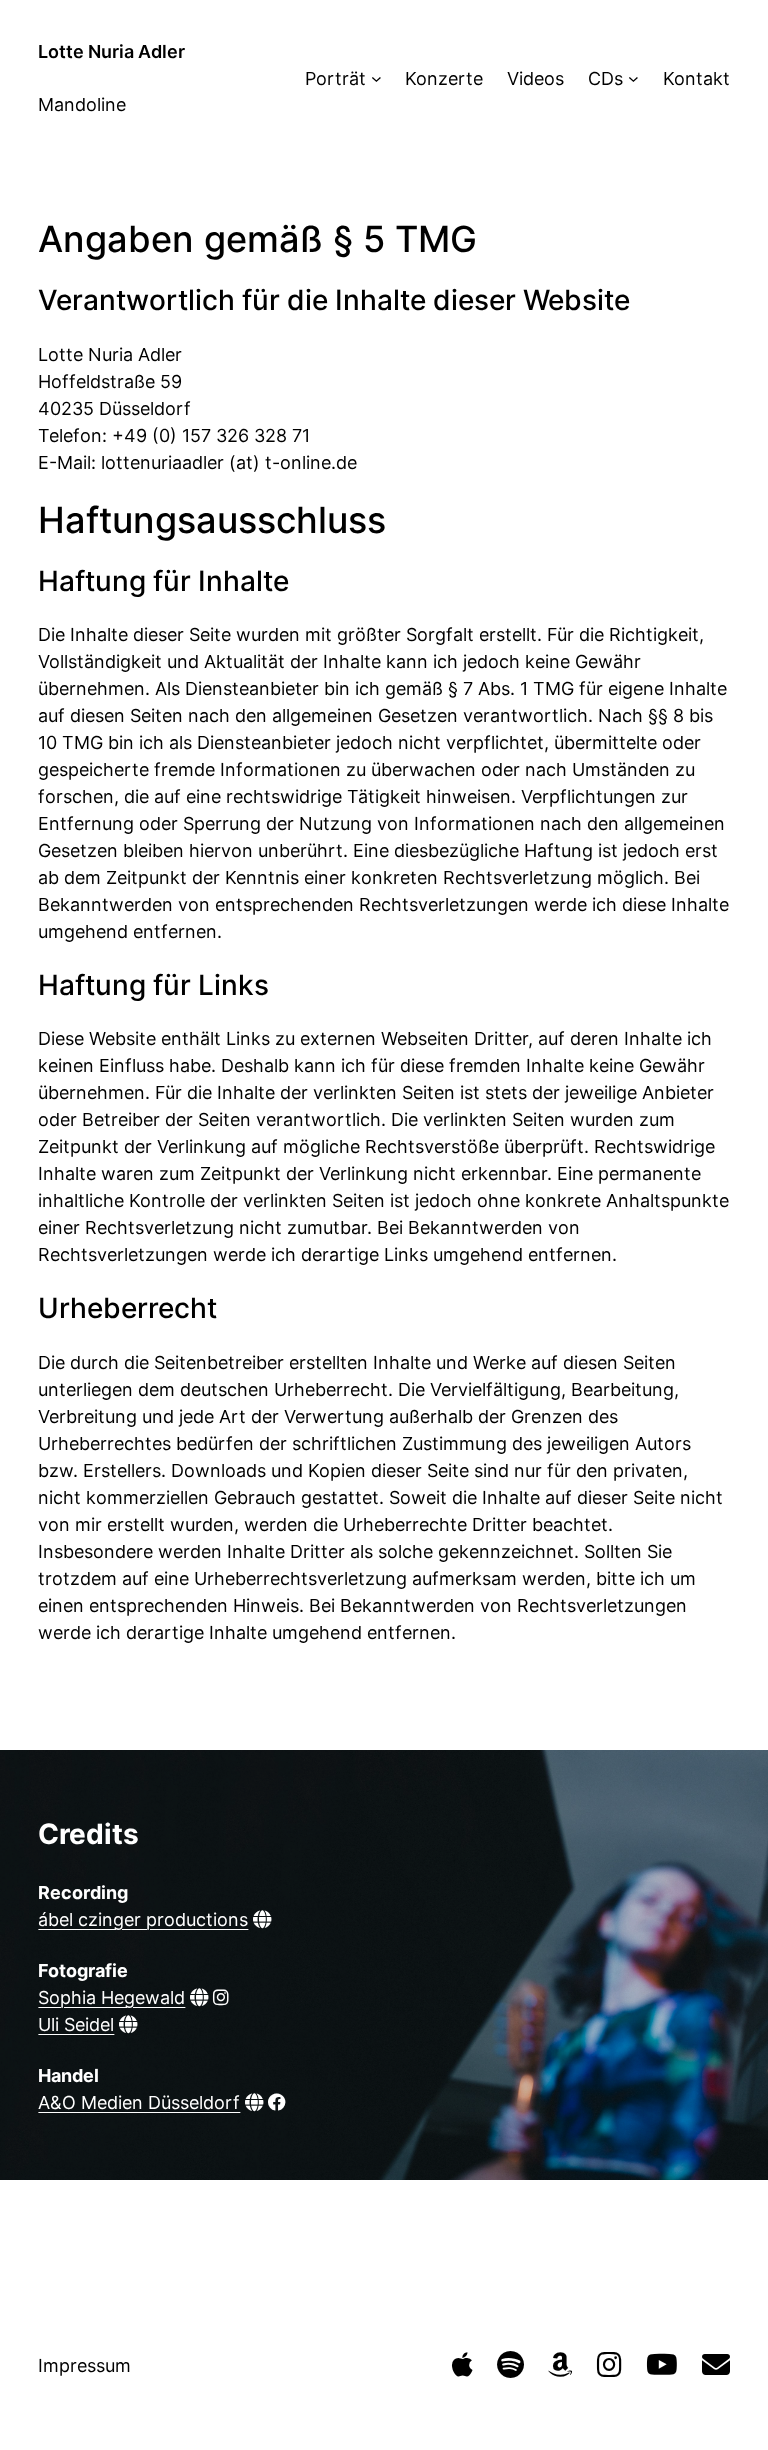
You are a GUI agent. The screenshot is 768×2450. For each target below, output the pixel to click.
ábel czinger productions (143, 1919)
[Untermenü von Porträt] (376, 78)
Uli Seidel (76, 2024)
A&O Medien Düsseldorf (139, 2102)
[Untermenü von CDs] (633, 78)
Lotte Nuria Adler (111, 51)
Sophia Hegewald (111, 1997)
